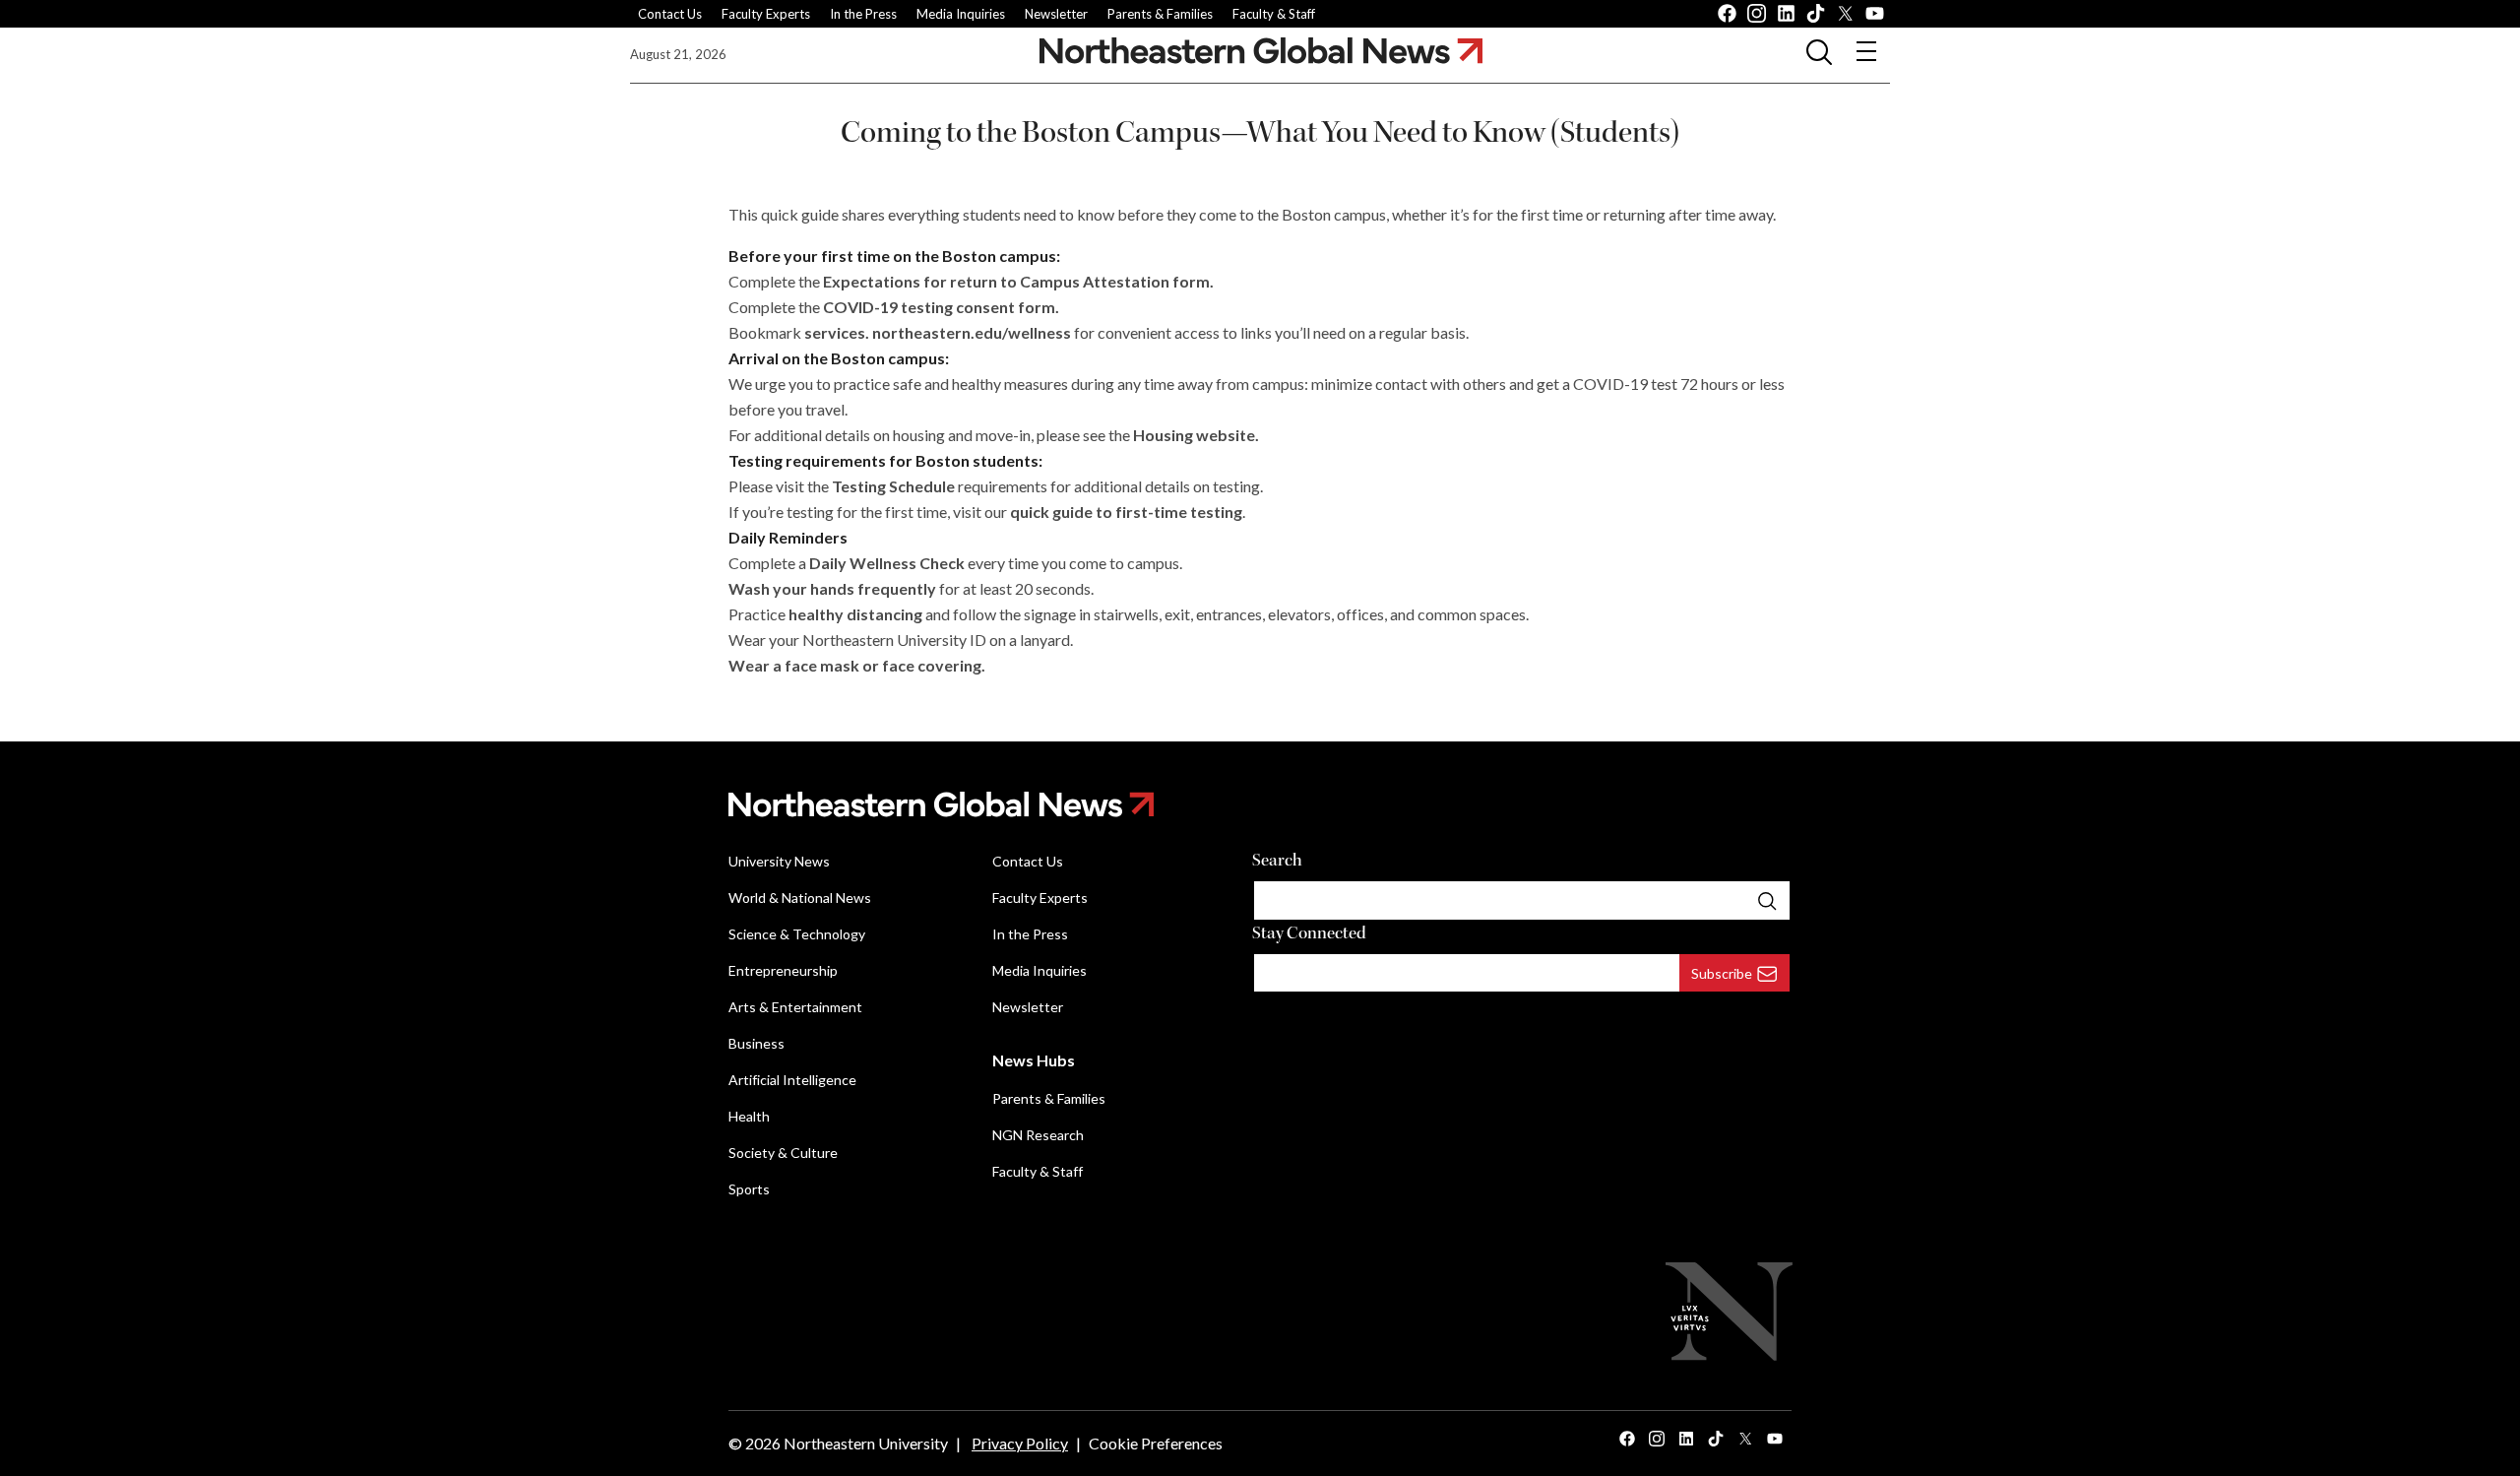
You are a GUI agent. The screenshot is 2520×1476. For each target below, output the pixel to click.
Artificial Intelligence (792, 1080)
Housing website (1194, 435)
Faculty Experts (766, 14)
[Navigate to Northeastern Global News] (1261, 51)
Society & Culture (783, 1153)
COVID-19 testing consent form (939, 307)
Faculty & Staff (1274, 14)
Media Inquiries (961, 14)
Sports (749, 1189)
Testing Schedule (893, 486)
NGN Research (1038, 1135)
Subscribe (1722, 973)
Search (1277, 860)
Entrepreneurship (783, 970)
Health (749, 1116)
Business (756, 1043)
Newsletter (1056, 14)
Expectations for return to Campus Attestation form (1016, 281)
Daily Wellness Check (887, 563)
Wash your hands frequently (832, 588)
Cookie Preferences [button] (1156, 1443)
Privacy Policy (1020, 1443)
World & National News (800, 898)
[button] (1819, 51)
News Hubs (1034, 1060)
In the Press (863, 14)
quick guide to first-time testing (1126, 512)
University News (779, 861)
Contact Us (670, 14)
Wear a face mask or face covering (855, 665)
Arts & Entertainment (795, 1007)
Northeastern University (866, 1443)
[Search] (1767, 900)
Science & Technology (797, 934)
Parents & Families (1160, 14)
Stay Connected (1309, 933)
